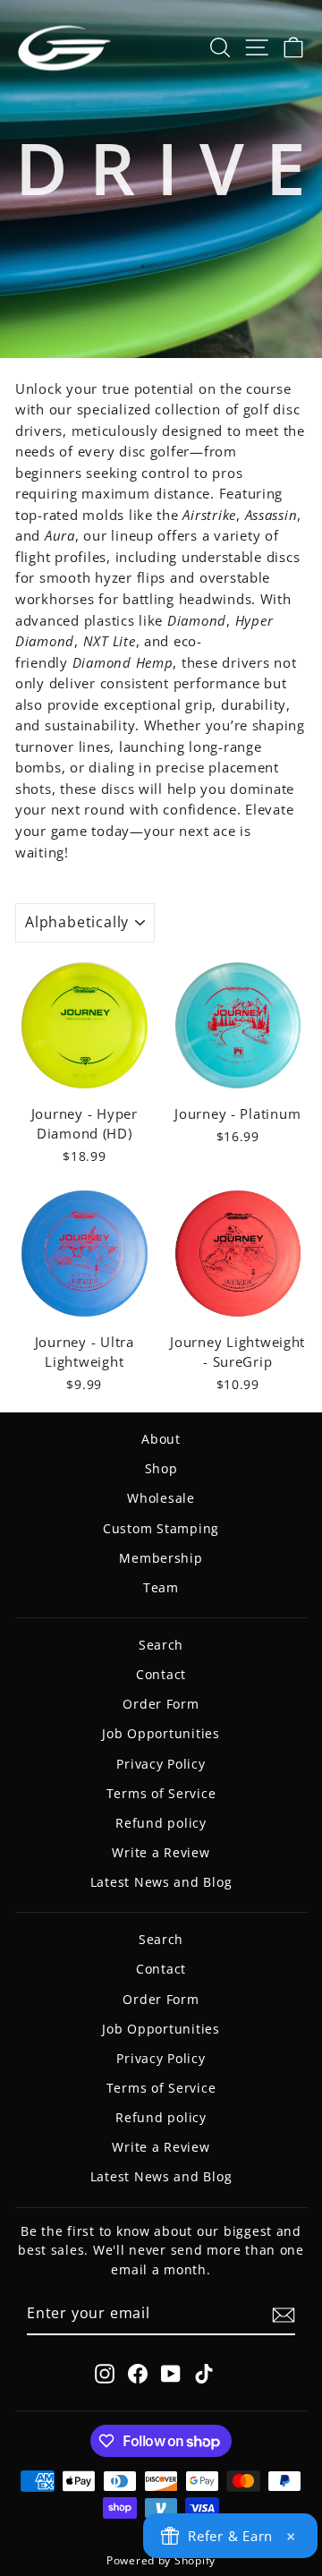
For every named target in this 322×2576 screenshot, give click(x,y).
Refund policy (161, 1823)
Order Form (161, 1704)
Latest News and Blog (161, 1882)
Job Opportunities (161, 1733)
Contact (161, 1674)
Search (161, 1645)
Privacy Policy (161, 1764)
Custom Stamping (161, 1528)
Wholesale (161, 1498)
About (161, 1439)
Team (161, 1587)
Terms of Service (161, 1793)
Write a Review (161, 1852)
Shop (161, 1468)
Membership (161, 1558)
